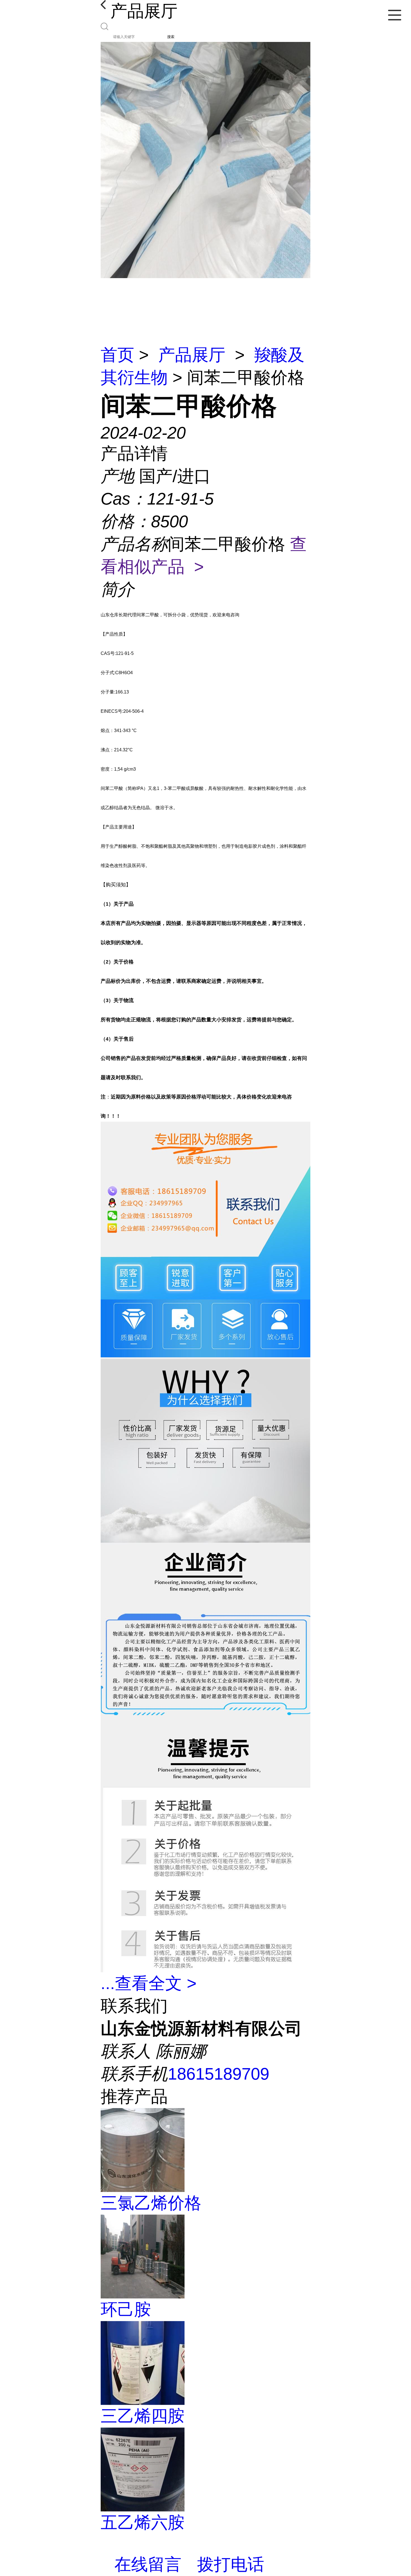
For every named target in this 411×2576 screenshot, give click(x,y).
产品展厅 (192, 355)
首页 (117, 355)
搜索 (171, 37)
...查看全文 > (149, 1983)
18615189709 (219, 2074)
